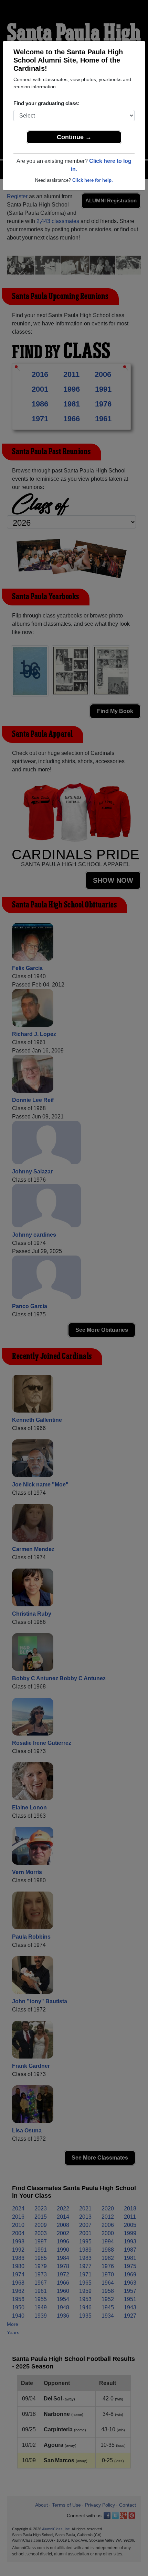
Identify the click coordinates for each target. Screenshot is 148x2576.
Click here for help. (93, 180)
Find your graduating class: (46, 103)
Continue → (74, 137)
